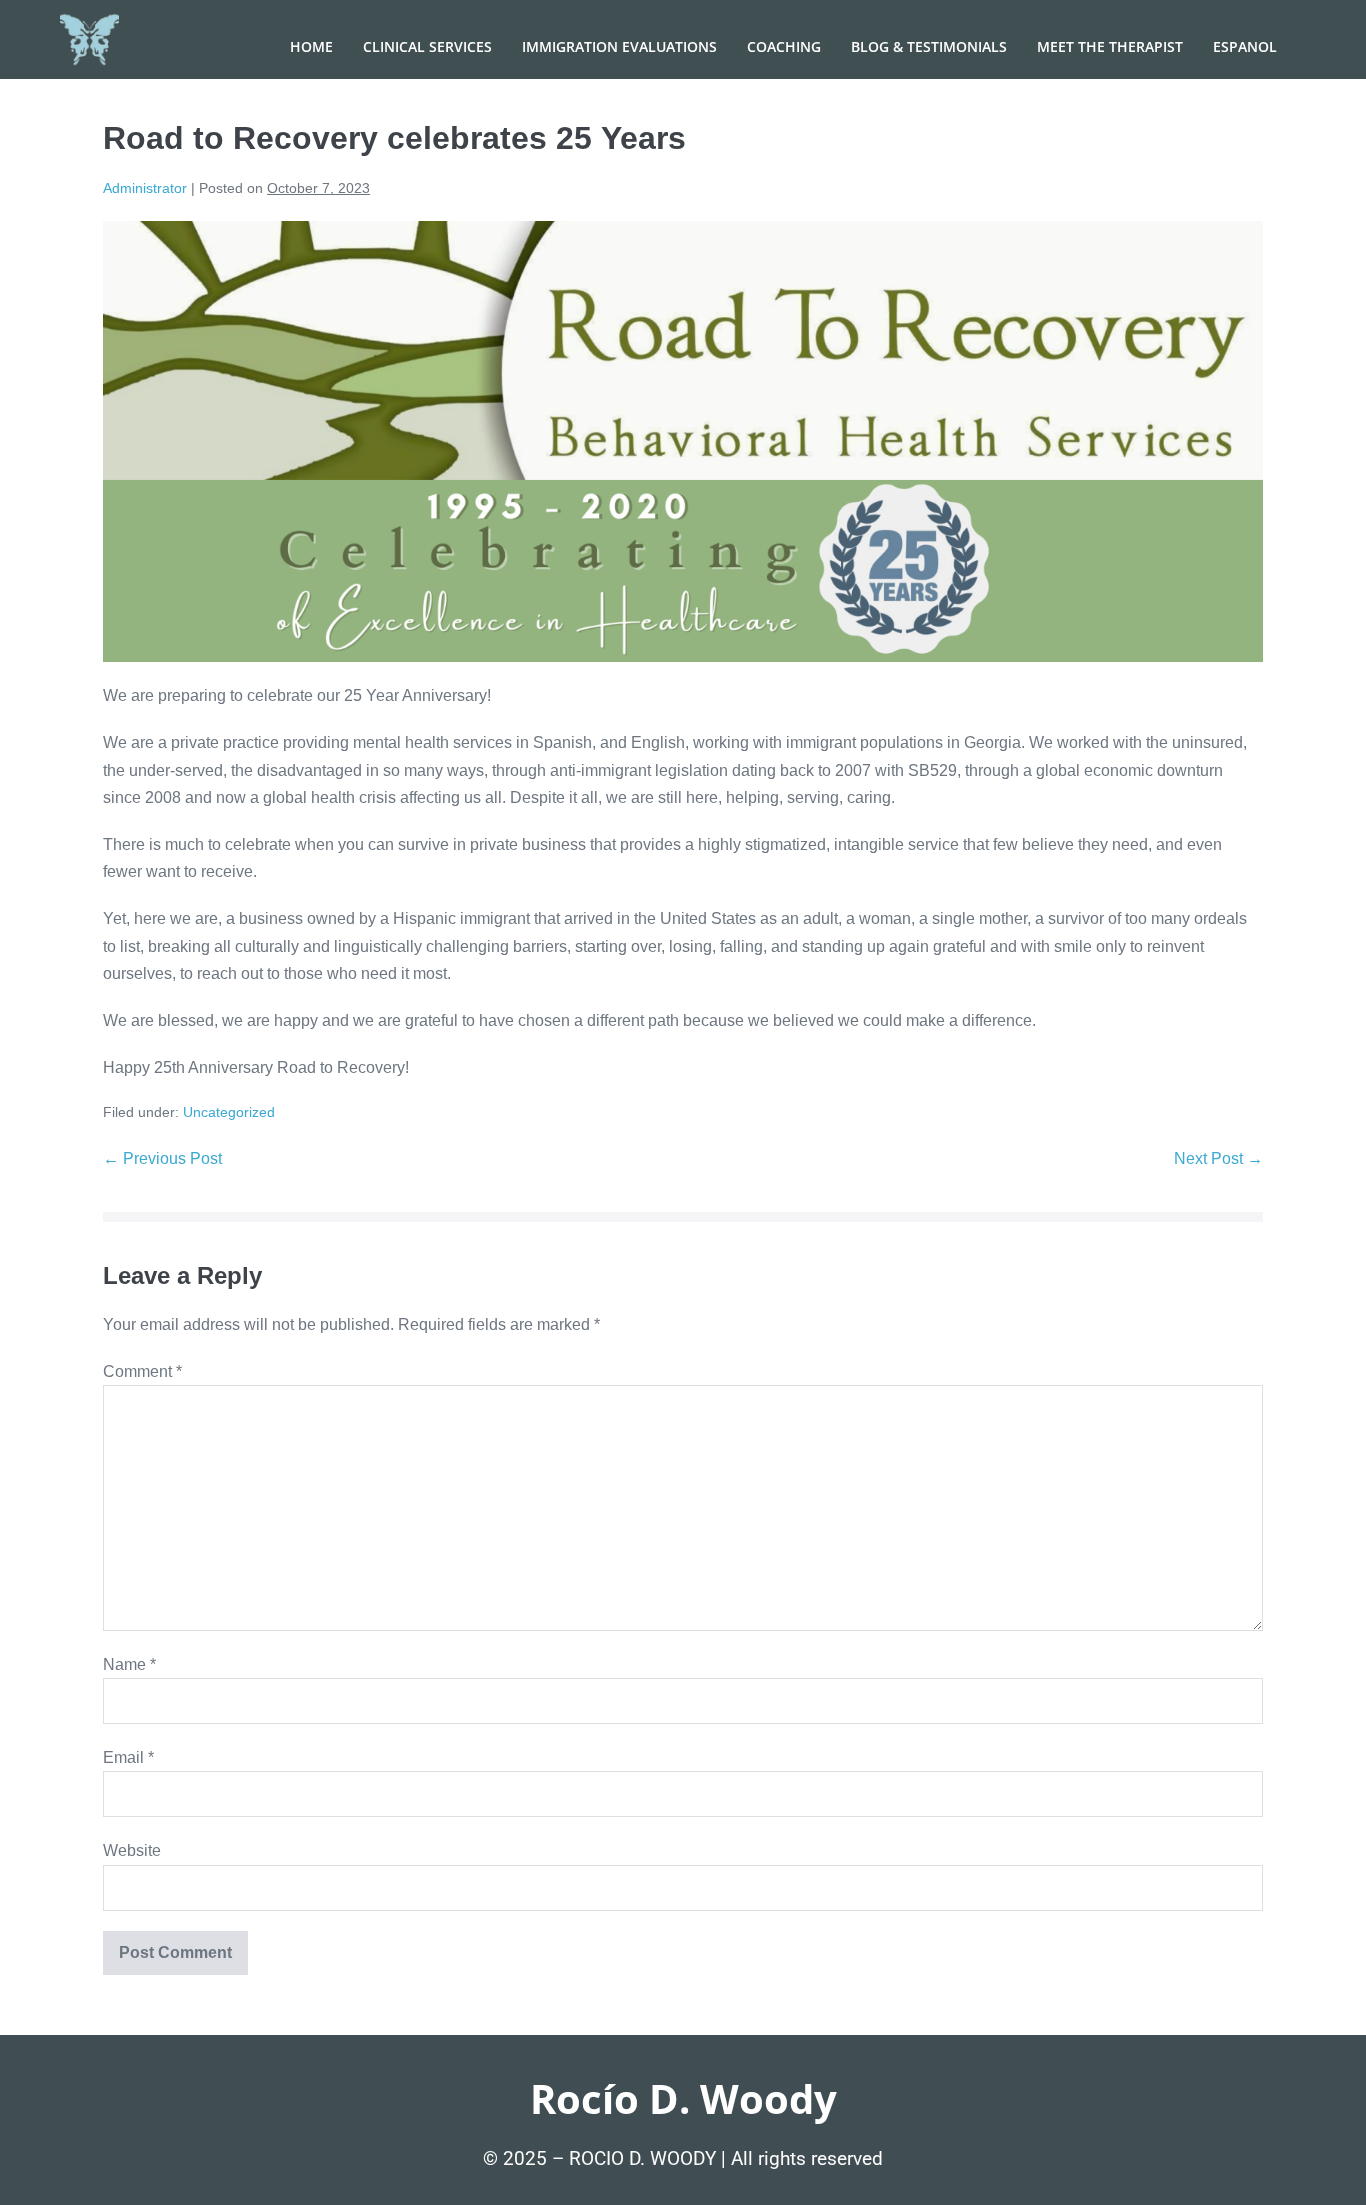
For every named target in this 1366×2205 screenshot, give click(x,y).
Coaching (784, 46)
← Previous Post (162, 1158)
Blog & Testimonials (929, 46)
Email (128, 1757)
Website (132, 1850)
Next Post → (1218, 1158)
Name (129, 1664)
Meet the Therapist (1110, 46)
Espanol (1245, 46)
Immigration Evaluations (619, 46)
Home (311, 46)
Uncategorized (229, 1112)
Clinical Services (427, 46)
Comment (142, 1371)
